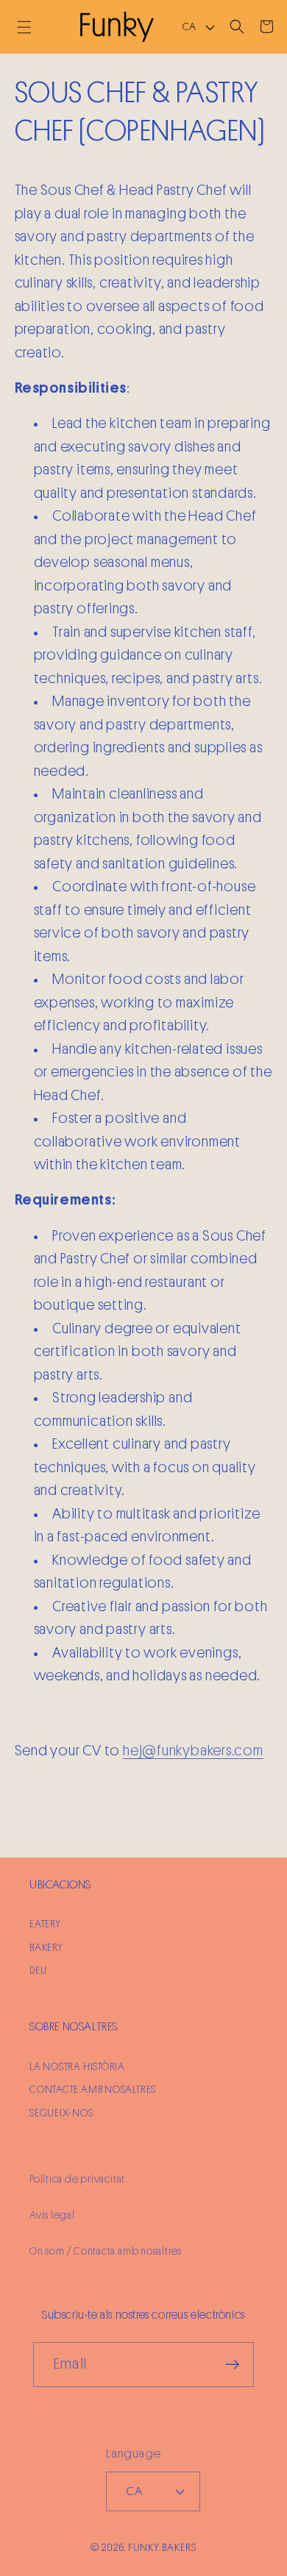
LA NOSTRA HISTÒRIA (77, 2067)
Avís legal (52, 2215)
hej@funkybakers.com (193, 1751)
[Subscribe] (232, 2365)
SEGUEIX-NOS (61, 2113)
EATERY (45, 1924)
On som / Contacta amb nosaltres (106, 2251)
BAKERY (46, 1948)
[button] (24, 27)
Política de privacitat (77, 2179)
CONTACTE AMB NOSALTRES (93, 2090)
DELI (38, 1970)
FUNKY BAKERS (162, 2548)
